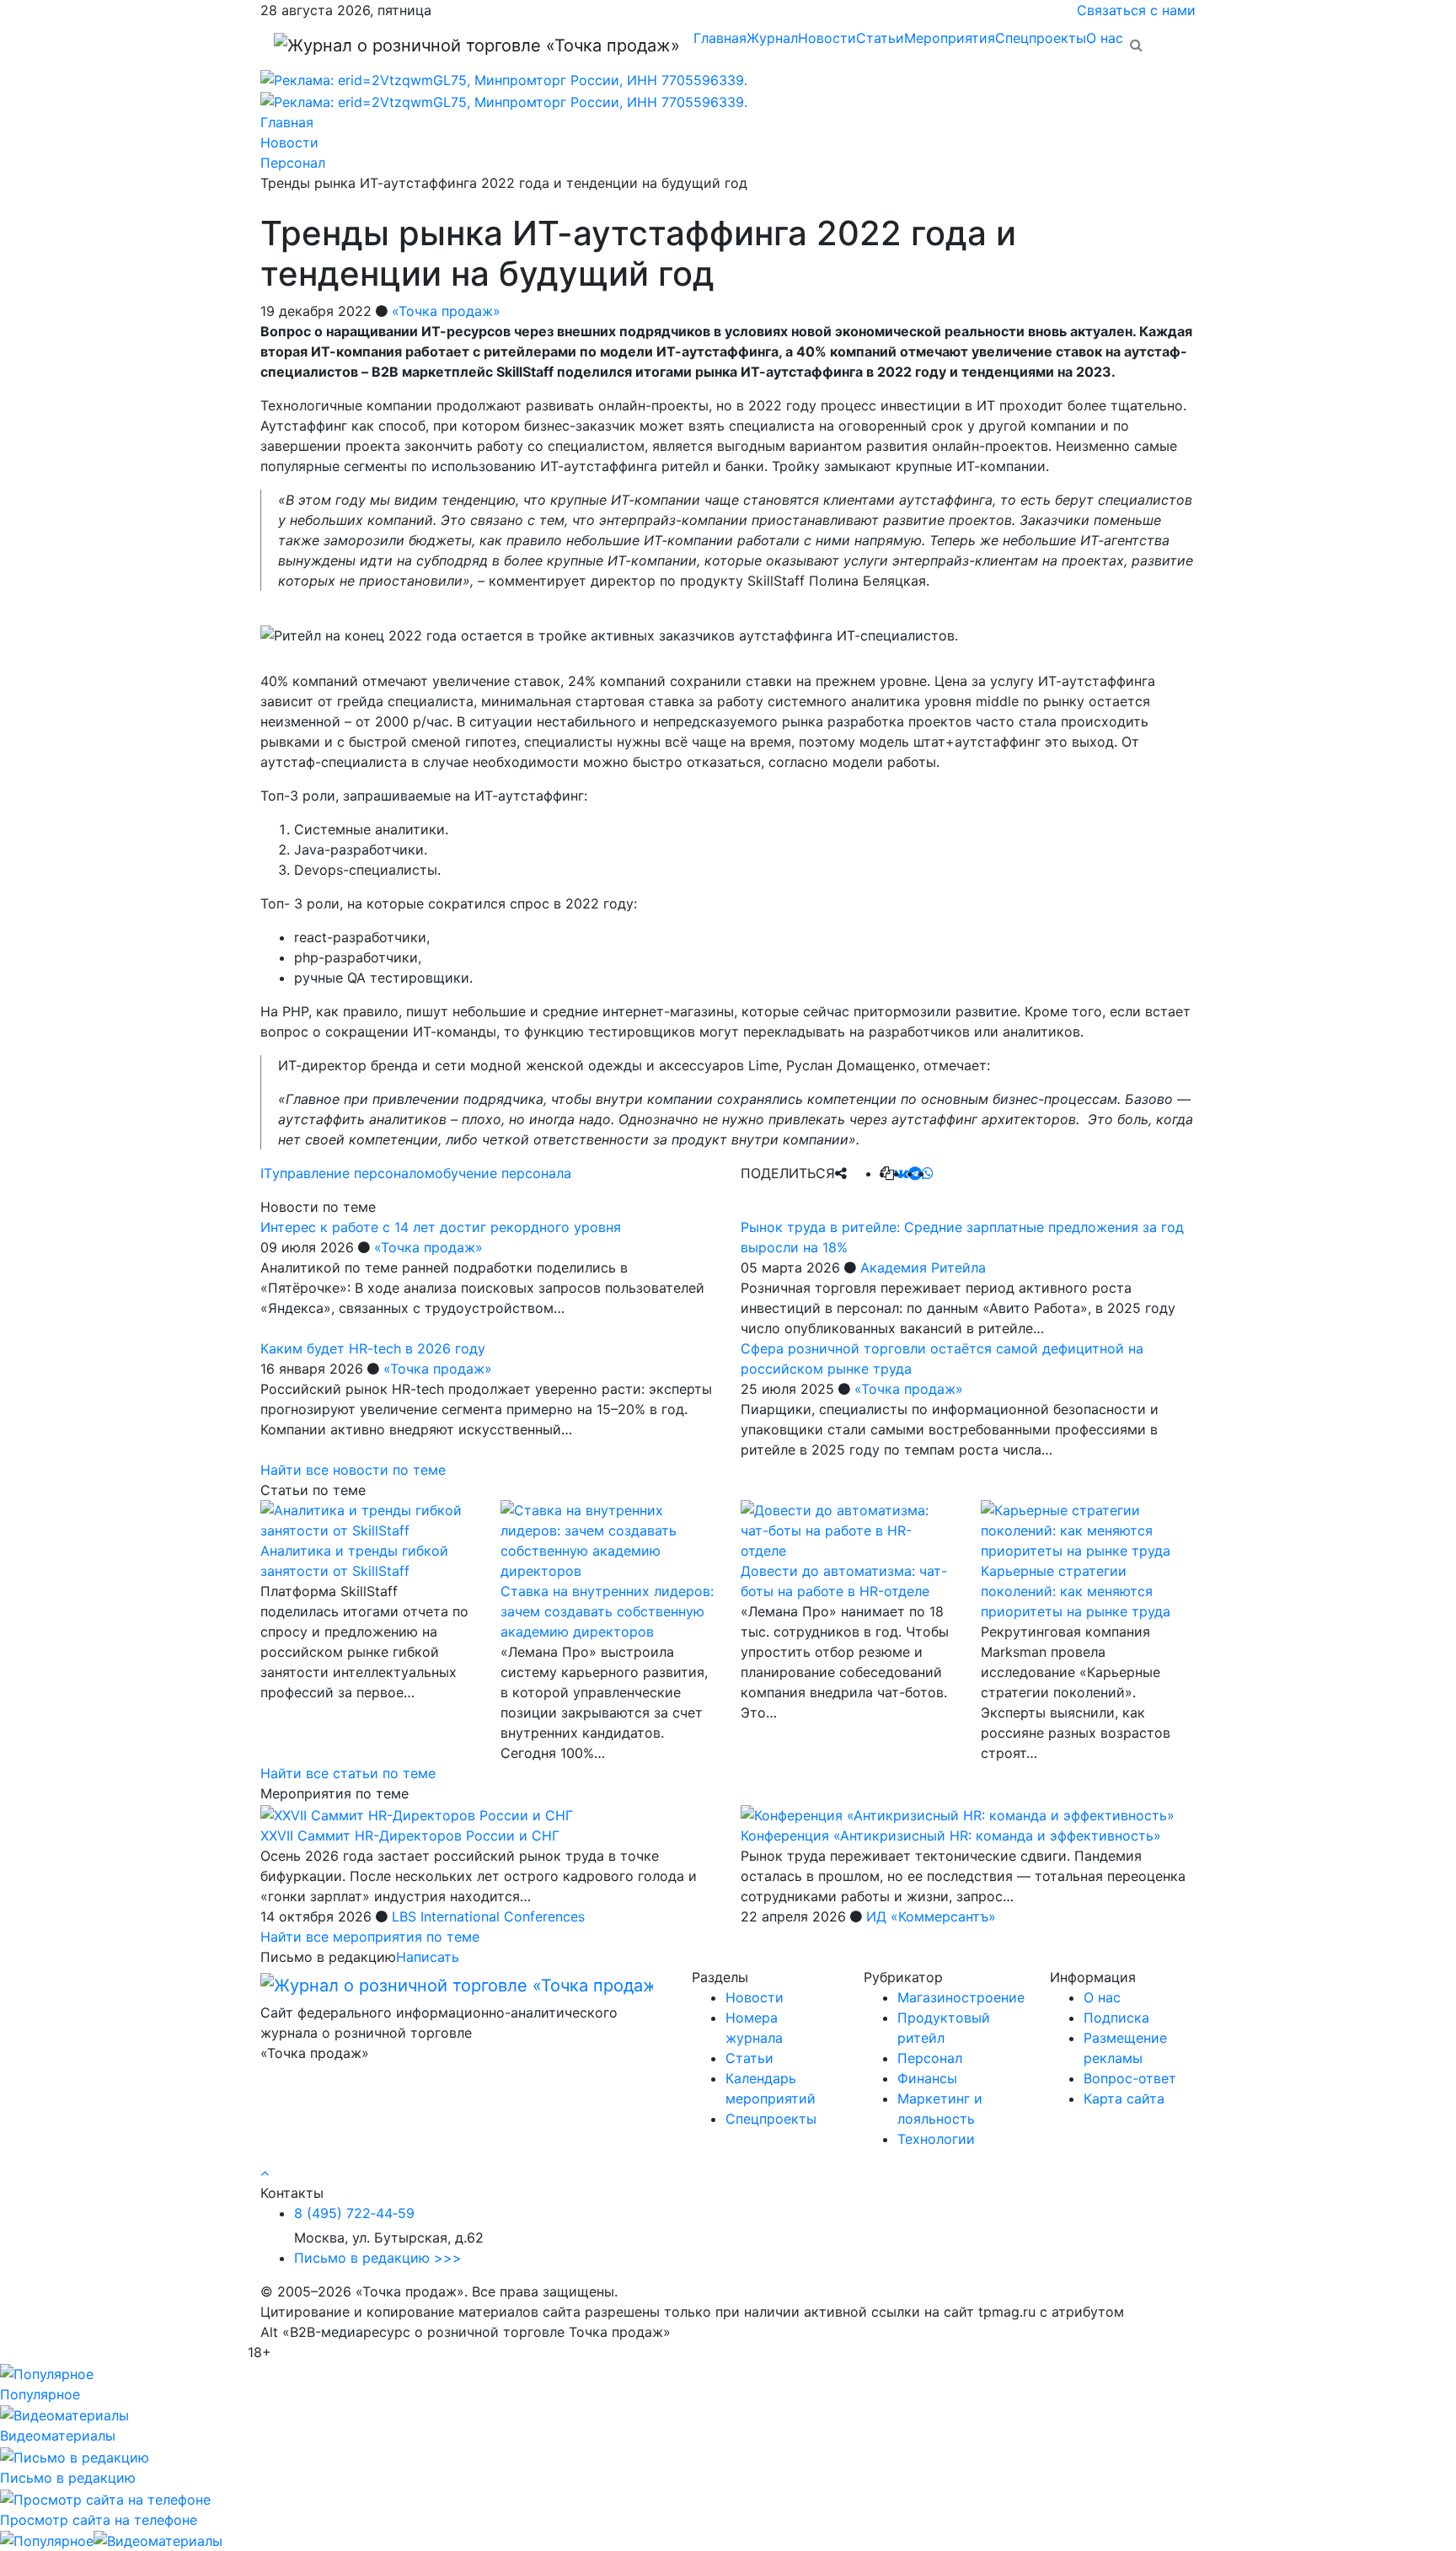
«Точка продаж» (446, 311)
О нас (1105, 38)
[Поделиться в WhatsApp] (928, 1173)
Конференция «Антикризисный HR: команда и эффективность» (951, 1836)
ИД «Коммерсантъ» (931, 1916)
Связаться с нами (1136, 10)
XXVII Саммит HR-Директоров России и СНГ (410, 1836)
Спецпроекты (1041, 38)
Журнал (772, 38)
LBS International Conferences (488, 1916)
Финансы (927, 2078)
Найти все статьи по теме (348, 1773)
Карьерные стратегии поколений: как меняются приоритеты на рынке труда (1076, 1591)
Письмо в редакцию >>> (378, 2258)
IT (266, 1173)
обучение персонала (503, 1173)
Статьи (880, 38)
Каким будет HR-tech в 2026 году (373, 1348)
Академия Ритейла (923, 1267)
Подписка (1116, 2018)
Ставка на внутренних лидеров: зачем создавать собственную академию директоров (607, 1611)
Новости (827, 38)
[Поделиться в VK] (901, 1173)
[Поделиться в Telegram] (915, 1173)
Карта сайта (1124, 2098)
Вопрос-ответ (1130, 2078)
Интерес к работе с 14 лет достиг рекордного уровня (441, 1227)
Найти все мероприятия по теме (370, 1937)
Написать (428, 1957)
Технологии (936, 2139)
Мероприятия (950, 38)
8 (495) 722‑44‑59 (354, 2213)
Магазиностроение (961, 1997)
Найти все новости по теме (353, 1470)
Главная (720, 38)
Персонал (930, 2058)
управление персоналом (353, 1173)
